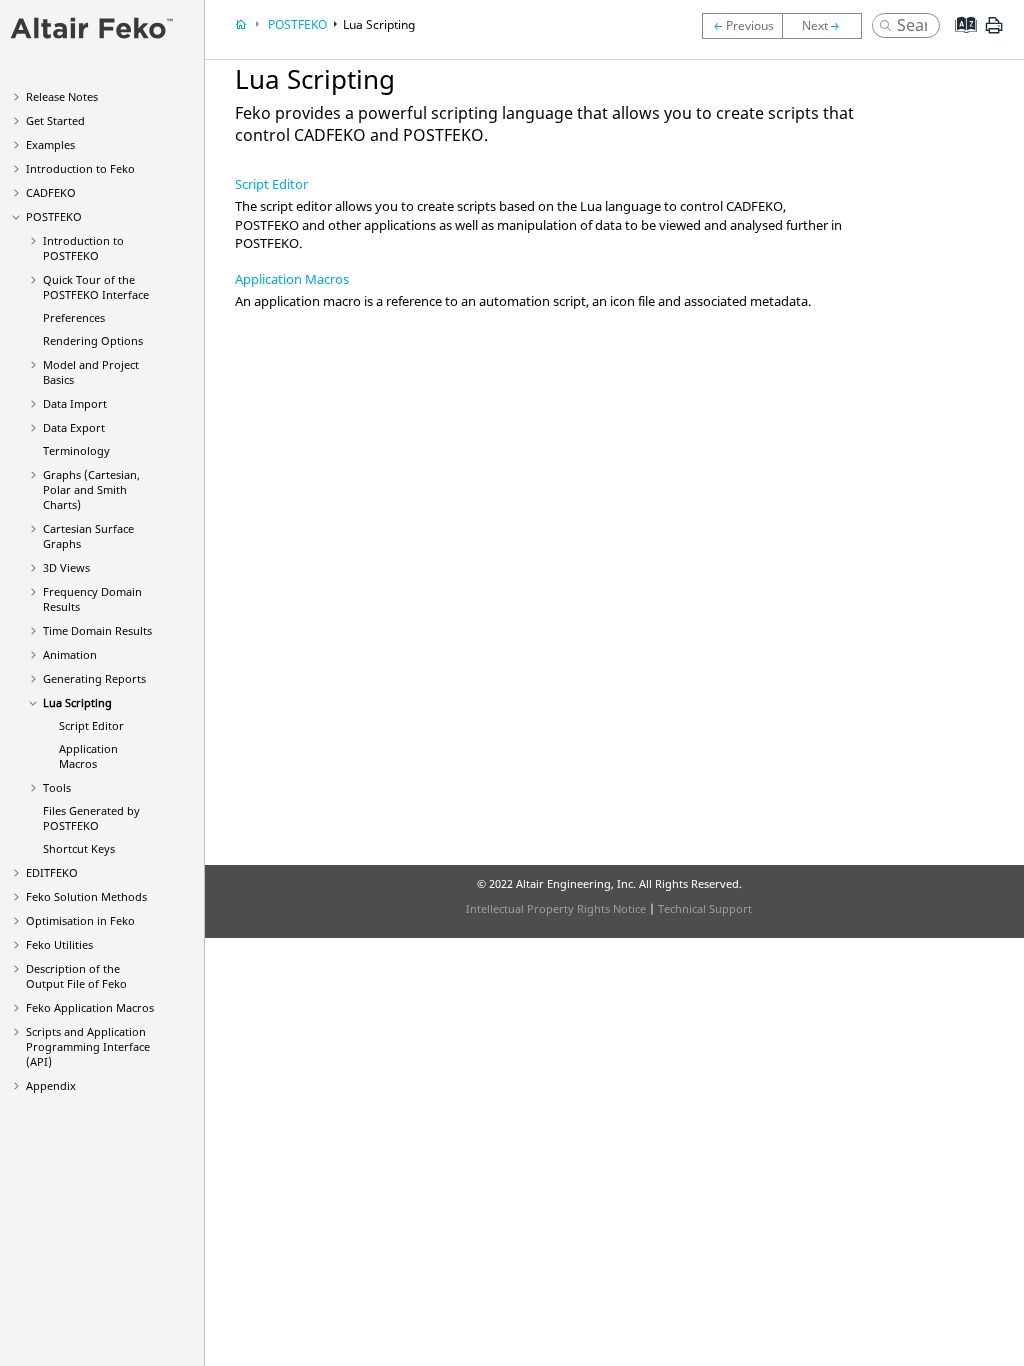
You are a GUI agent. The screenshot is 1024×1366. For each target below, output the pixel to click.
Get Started (55, 120)
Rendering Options (93, 340)
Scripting (77, 702)
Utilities (59, 944)
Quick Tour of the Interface (96, 287)
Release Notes (62, 96)
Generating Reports (94, 678)
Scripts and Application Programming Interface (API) (88, 1046)
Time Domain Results (97, 630)
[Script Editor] (827, 26)
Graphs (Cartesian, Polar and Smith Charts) (91, 489)
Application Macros (88, 756)
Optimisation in (80, 920)
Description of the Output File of (76, 976)
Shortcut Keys (79, 848)
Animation (70, 654)
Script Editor (91, 725)
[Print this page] (994, 33)
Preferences (74, 317)
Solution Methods (86, 896)
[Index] (959, 40)
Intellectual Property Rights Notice (556, 908)
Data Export (74, 427)
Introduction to (80, 168)
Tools (57, 787)
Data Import (75, 403)
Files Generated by (91, 818)
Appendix (51, 1085)
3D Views (66, 567)
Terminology (76, 450)
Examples (50, 144)
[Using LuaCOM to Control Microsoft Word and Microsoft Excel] (742, 26)
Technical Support (705, 908)
